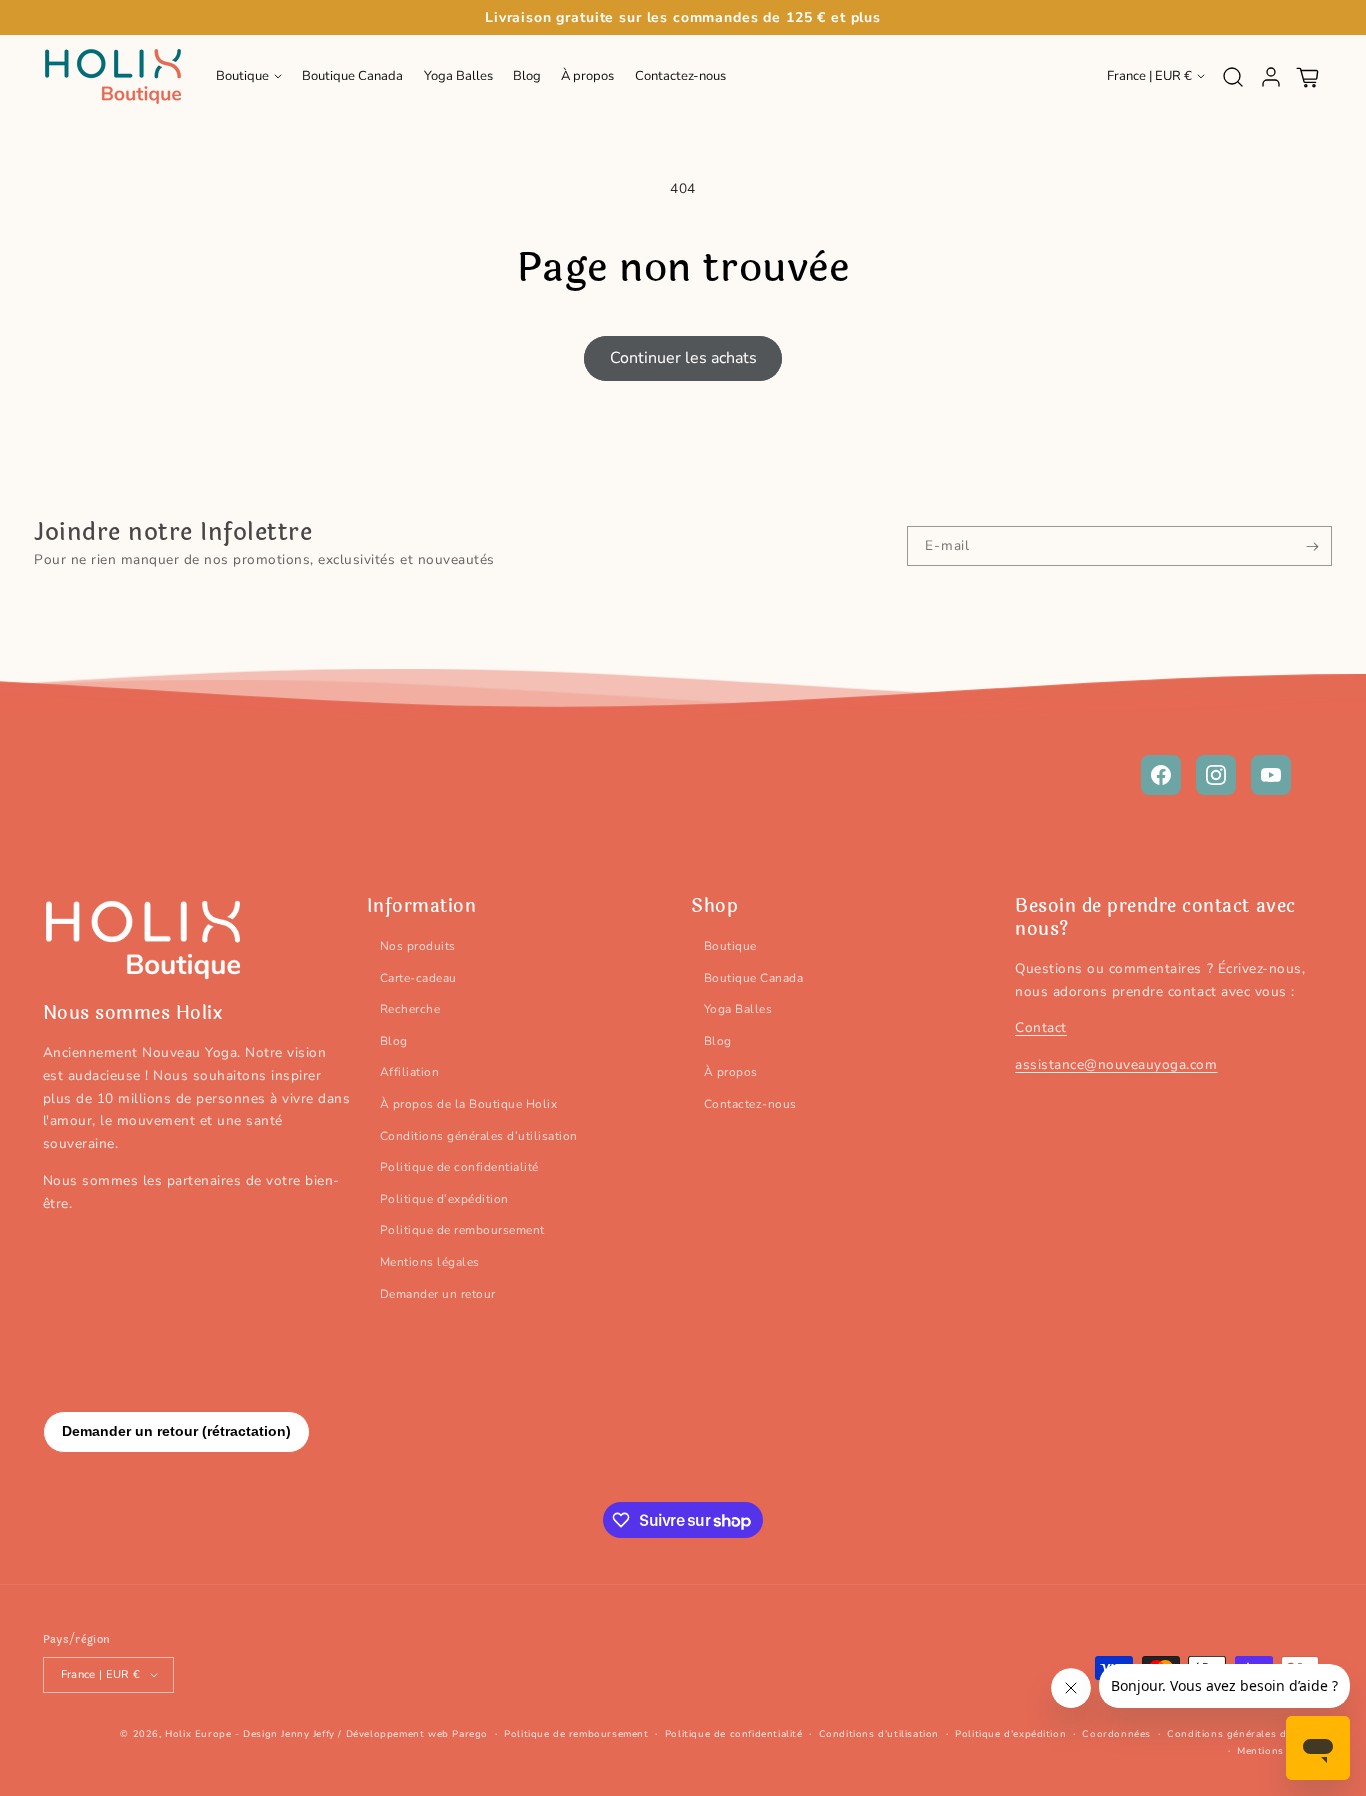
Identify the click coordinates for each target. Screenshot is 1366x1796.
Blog (394, 1041)
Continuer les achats (683, 358)
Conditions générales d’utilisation (479, 1136)
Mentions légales (430, 1262)
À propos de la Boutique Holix (469, 1104)
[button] (249, 77)
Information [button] (422, 906)
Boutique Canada (754, 978)
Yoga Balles (738, 1009)
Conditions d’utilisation (879, 1734)
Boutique (730, 946)
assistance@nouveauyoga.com (1116, 1064)
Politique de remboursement (462, 1230)
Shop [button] (714, 906)
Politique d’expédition (444, 1199)
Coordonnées (1116, 1734)
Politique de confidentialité (459, 1167)
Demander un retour (438, 1294)
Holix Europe (198, 1734)
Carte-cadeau (418, 978)
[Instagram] (1216, 775)
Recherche (410, 1009)
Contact (1041, 1027)
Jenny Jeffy (308, 1734)
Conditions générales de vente (1245, 1734)
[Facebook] (1161, 775)
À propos (731, 1072)
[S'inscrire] (1312, 546)
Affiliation (410, 1072)
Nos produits (418, 946)
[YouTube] (1271, 775)
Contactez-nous (750, 1104)
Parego (470, 1734)
